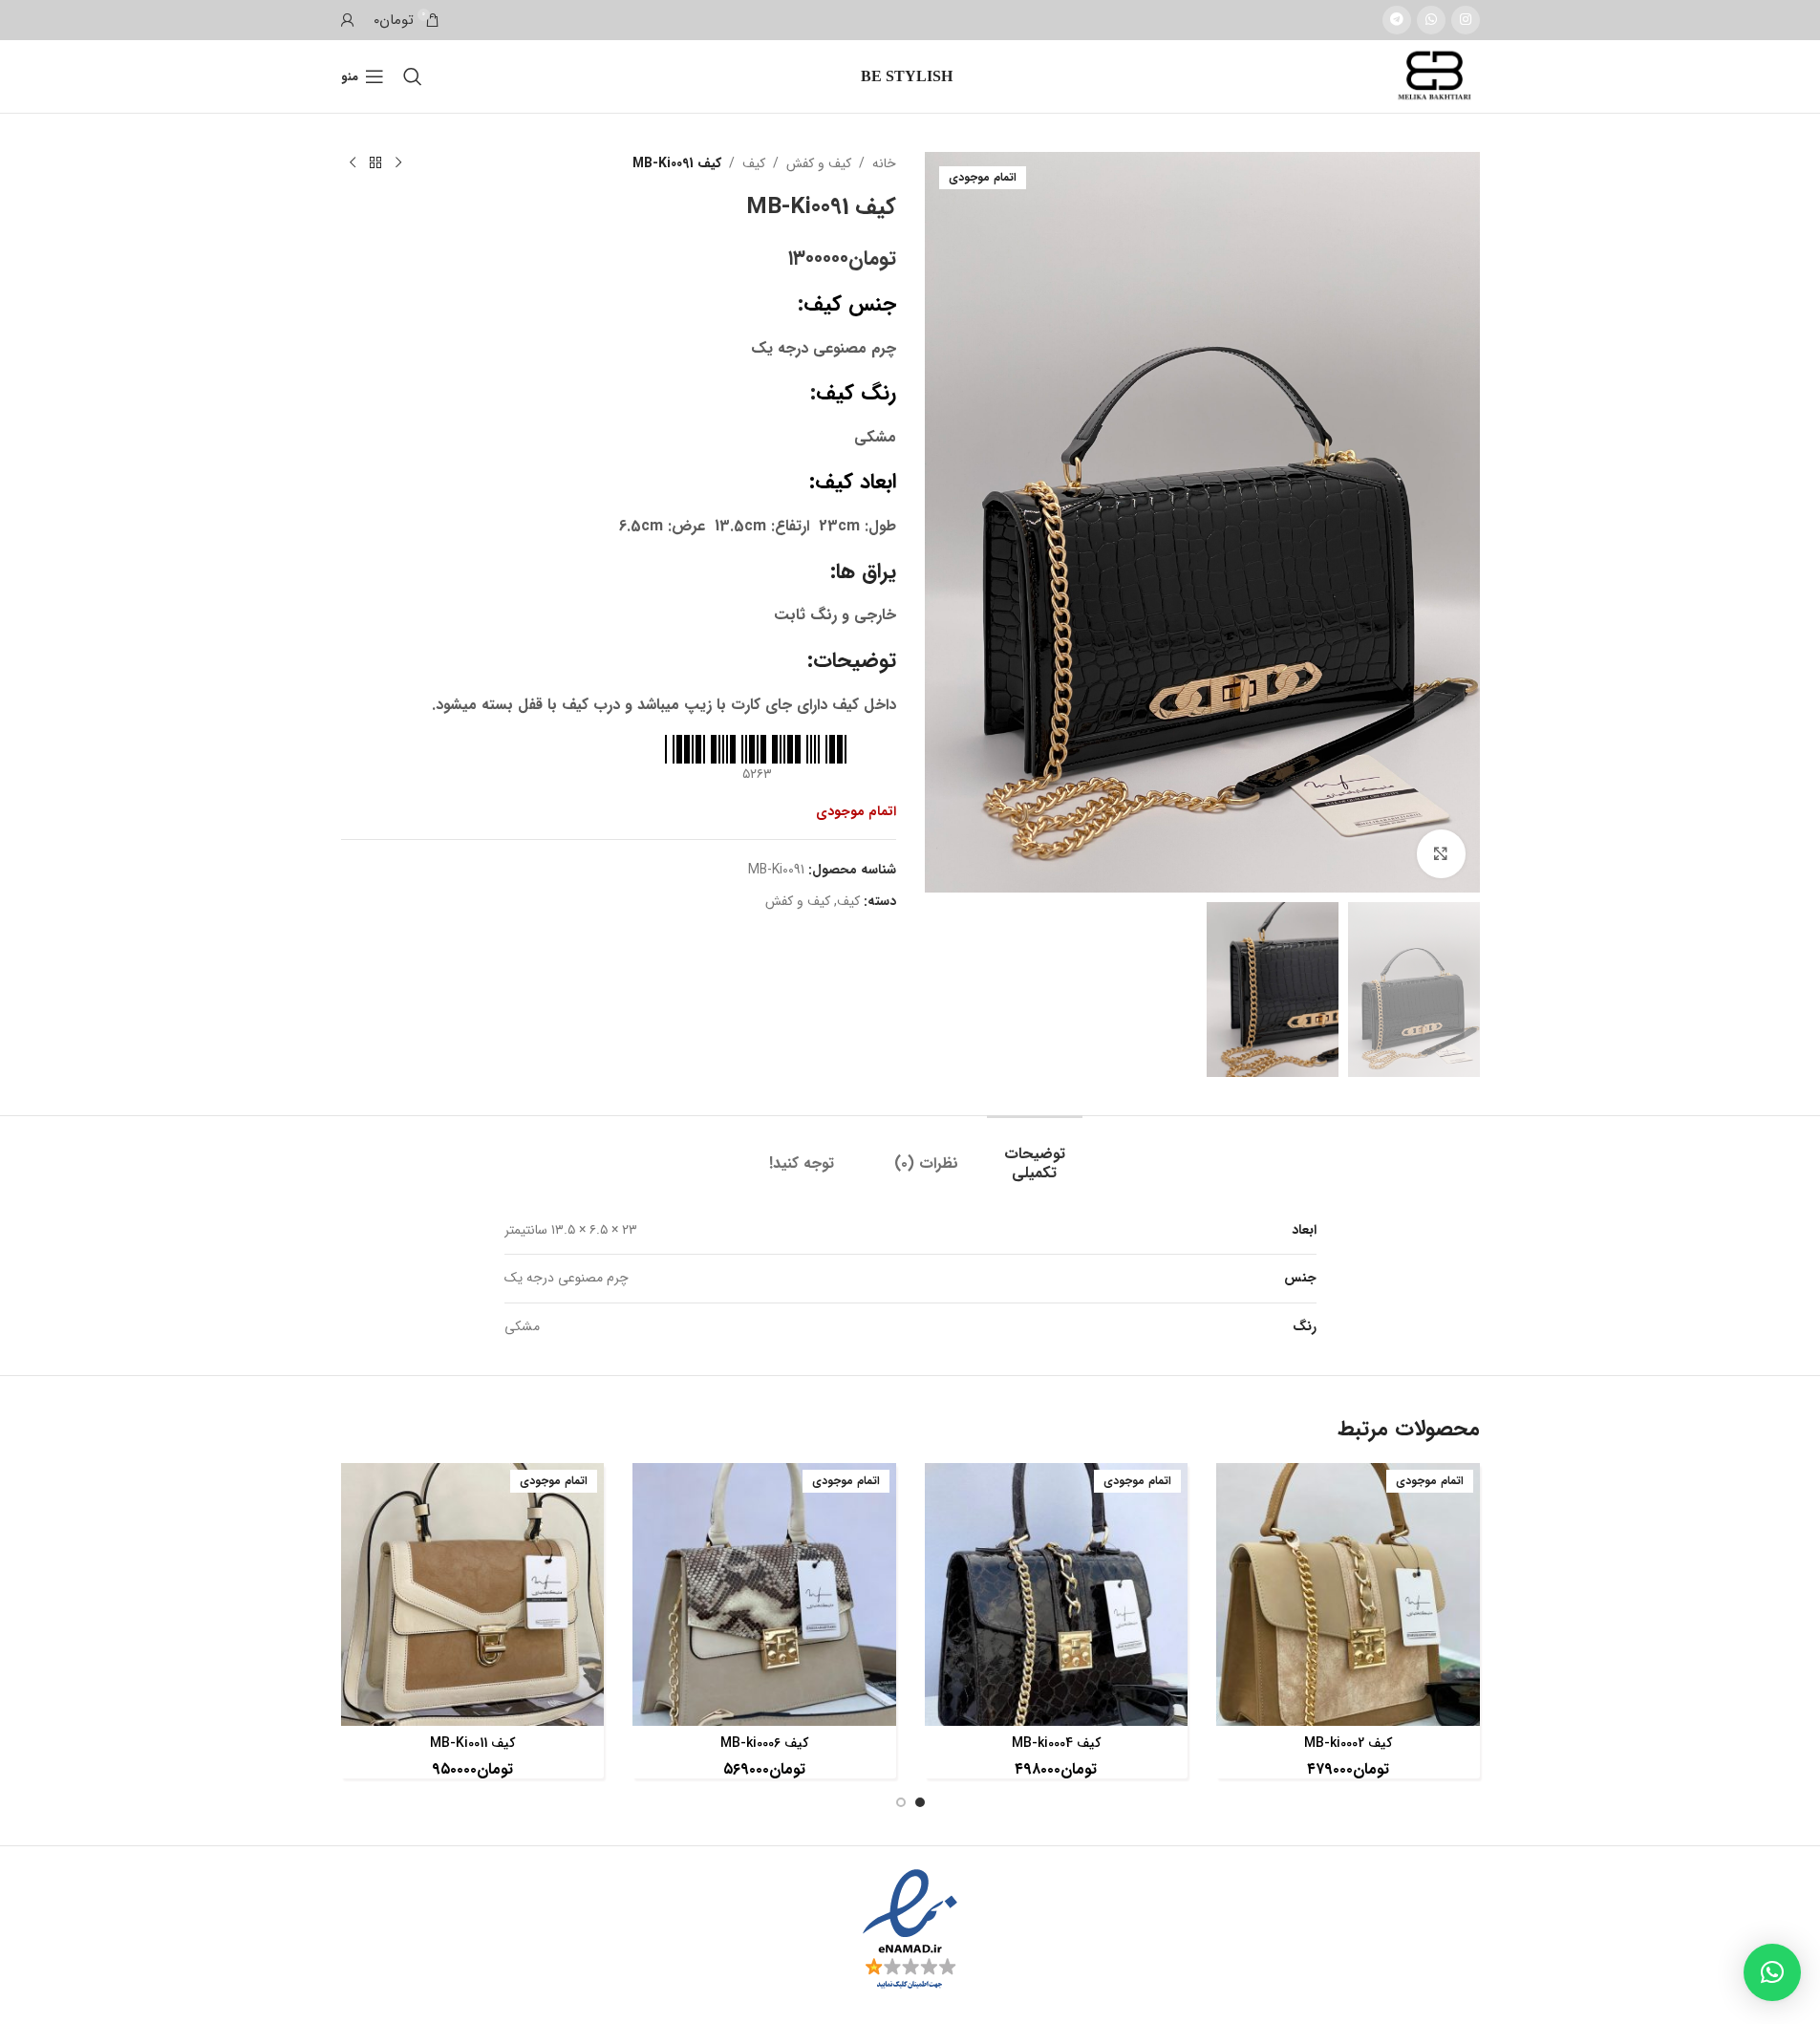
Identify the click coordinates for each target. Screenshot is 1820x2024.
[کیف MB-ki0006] (764, 1595)
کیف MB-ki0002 (1348, 1743)
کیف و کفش (819, 163)
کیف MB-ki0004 (1056, 1743)
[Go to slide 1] (920, 1802)
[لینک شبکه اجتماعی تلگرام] (1397, 20)
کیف (754, 163)
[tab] (1035, 1153)
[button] (1772, 1972)
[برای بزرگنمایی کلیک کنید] (1441, 853)
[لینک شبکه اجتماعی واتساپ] (1431, 20)
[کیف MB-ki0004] (1057, 1595)
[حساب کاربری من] (348, 20)
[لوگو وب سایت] (1436, 75)
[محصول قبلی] (398, 163)
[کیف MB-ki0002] (1348, 1595)
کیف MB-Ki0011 (472, 1743)
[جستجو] (413, 76)
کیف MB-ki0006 (764, 1743)
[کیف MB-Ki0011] (473, 1595)
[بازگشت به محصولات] (375, 163)
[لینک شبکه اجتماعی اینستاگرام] (1466, 20)
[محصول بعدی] (353, 163)
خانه (884, 163)
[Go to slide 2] (901, 1802)
